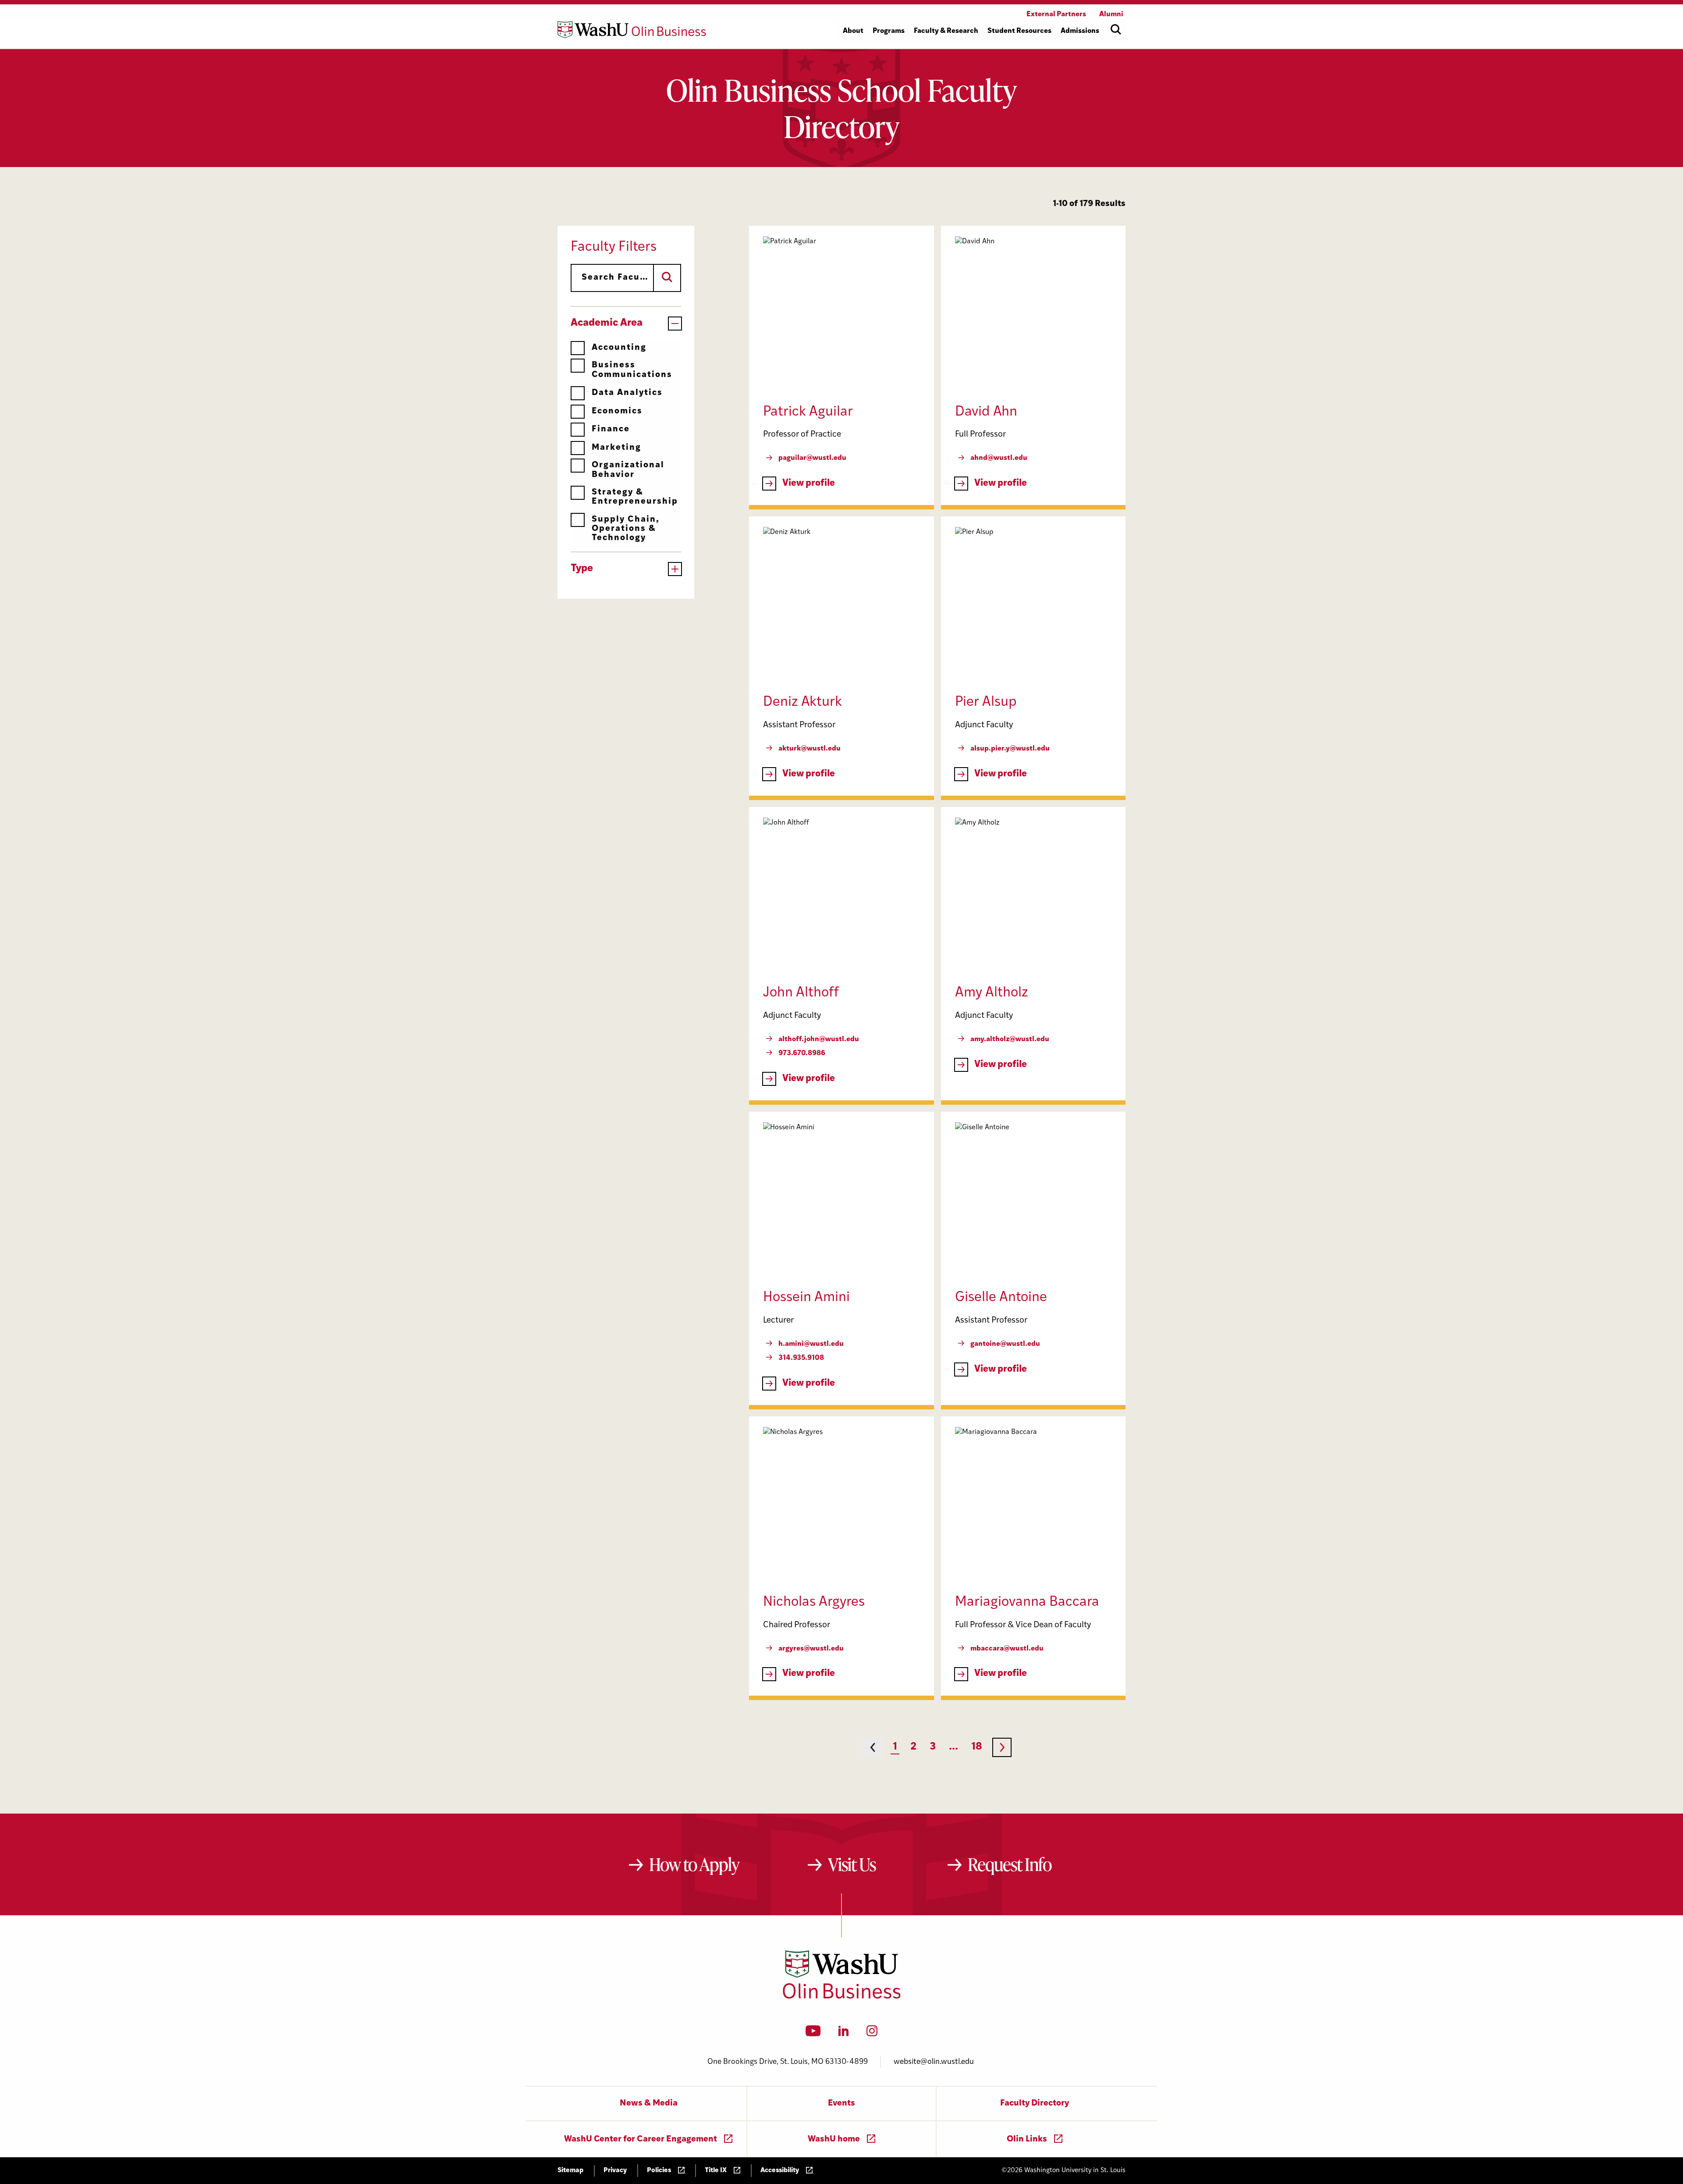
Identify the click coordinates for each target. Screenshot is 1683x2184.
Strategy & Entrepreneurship (635, 497)
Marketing (616, 448)
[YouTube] (813, 2034)
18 (977, 1747)
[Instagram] (872, 2034)
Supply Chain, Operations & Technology (626, 529)
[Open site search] (1116, 29)
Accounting (619, 348)
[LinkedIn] (844, 2034)
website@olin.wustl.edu (934, 2062)
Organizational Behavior (628, 470)
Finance (611, 429)
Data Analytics (627, 393)
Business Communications (632, 370)
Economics (617, 411)
